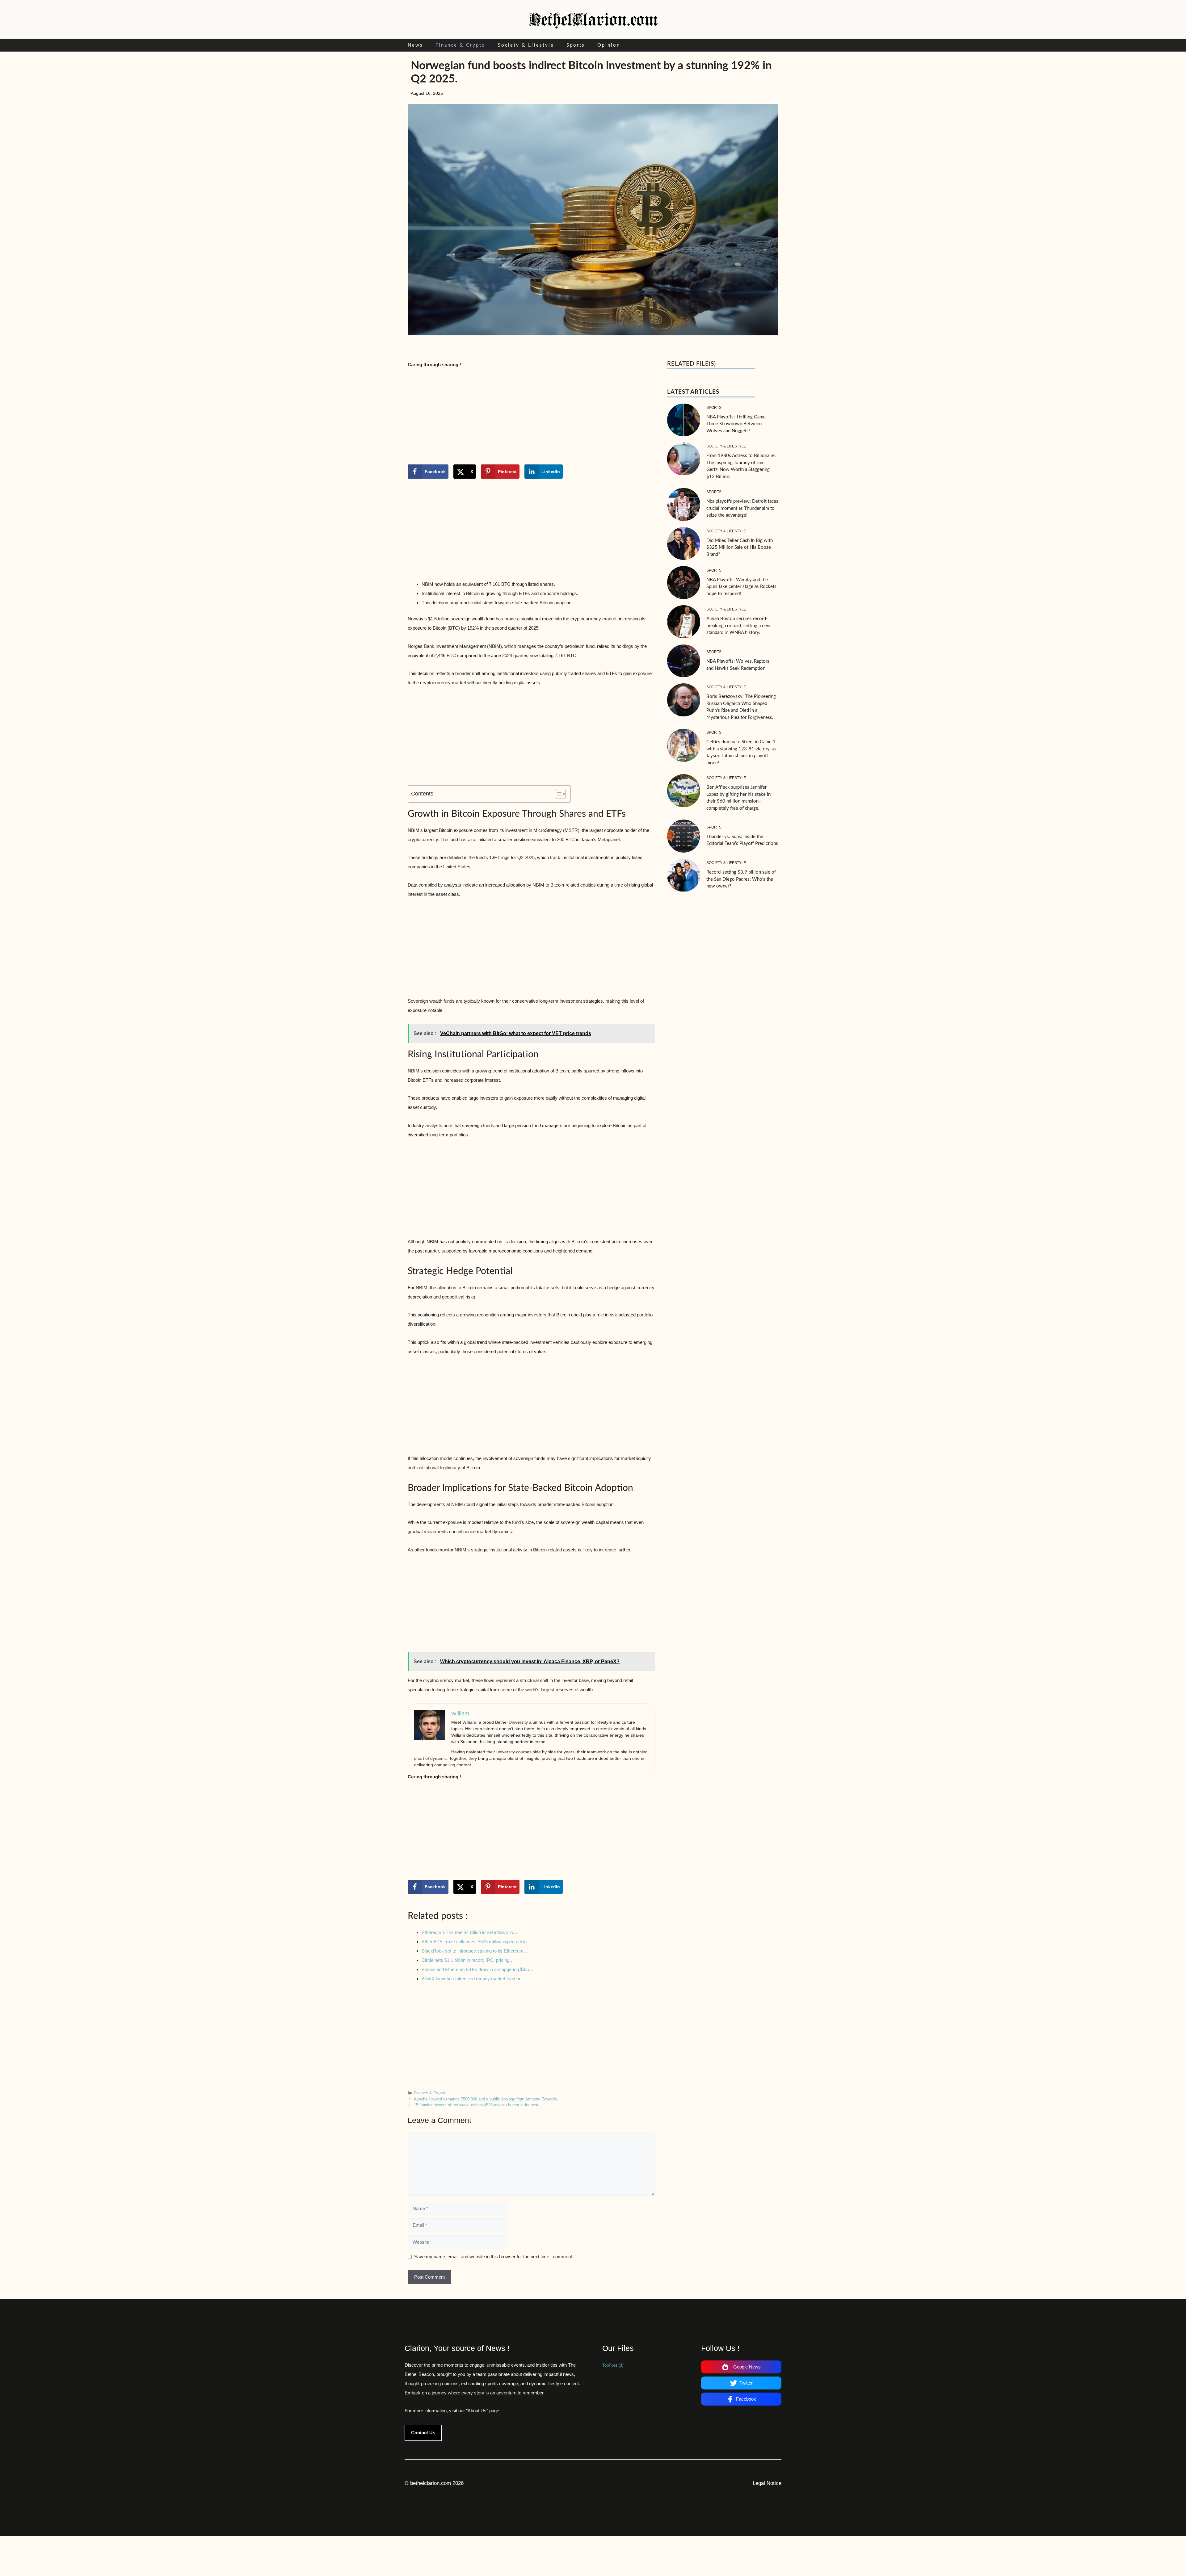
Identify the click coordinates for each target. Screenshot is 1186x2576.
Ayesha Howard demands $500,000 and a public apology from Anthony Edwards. (486, 2099)
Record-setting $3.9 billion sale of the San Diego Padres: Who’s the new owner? (741, 879)
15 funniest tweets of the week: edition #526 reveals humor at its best (476, 2105)
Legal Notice (767, 2483)
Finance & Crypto (461, 45)
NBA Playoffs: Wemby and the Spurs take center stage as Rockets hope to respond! (741, 587)
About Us (477, 2411)
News (415, 45)
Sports (576, 45)
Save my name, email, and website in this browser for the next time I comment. (494, 2257)
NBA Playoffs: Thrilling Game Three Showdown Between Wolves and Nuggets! (736, 424)
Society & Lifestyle (526, 45)
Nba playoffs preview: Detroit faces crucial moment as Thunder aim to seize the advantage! (742, 508)
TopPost (613, 2365)
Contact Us (423, 2433)
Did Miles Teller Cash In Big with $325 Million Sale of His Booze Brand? (740, 548)
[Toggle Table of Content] (557, 794)
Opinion (609, 45)
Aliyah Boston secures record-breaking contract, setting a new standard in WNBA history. (738, 626)
